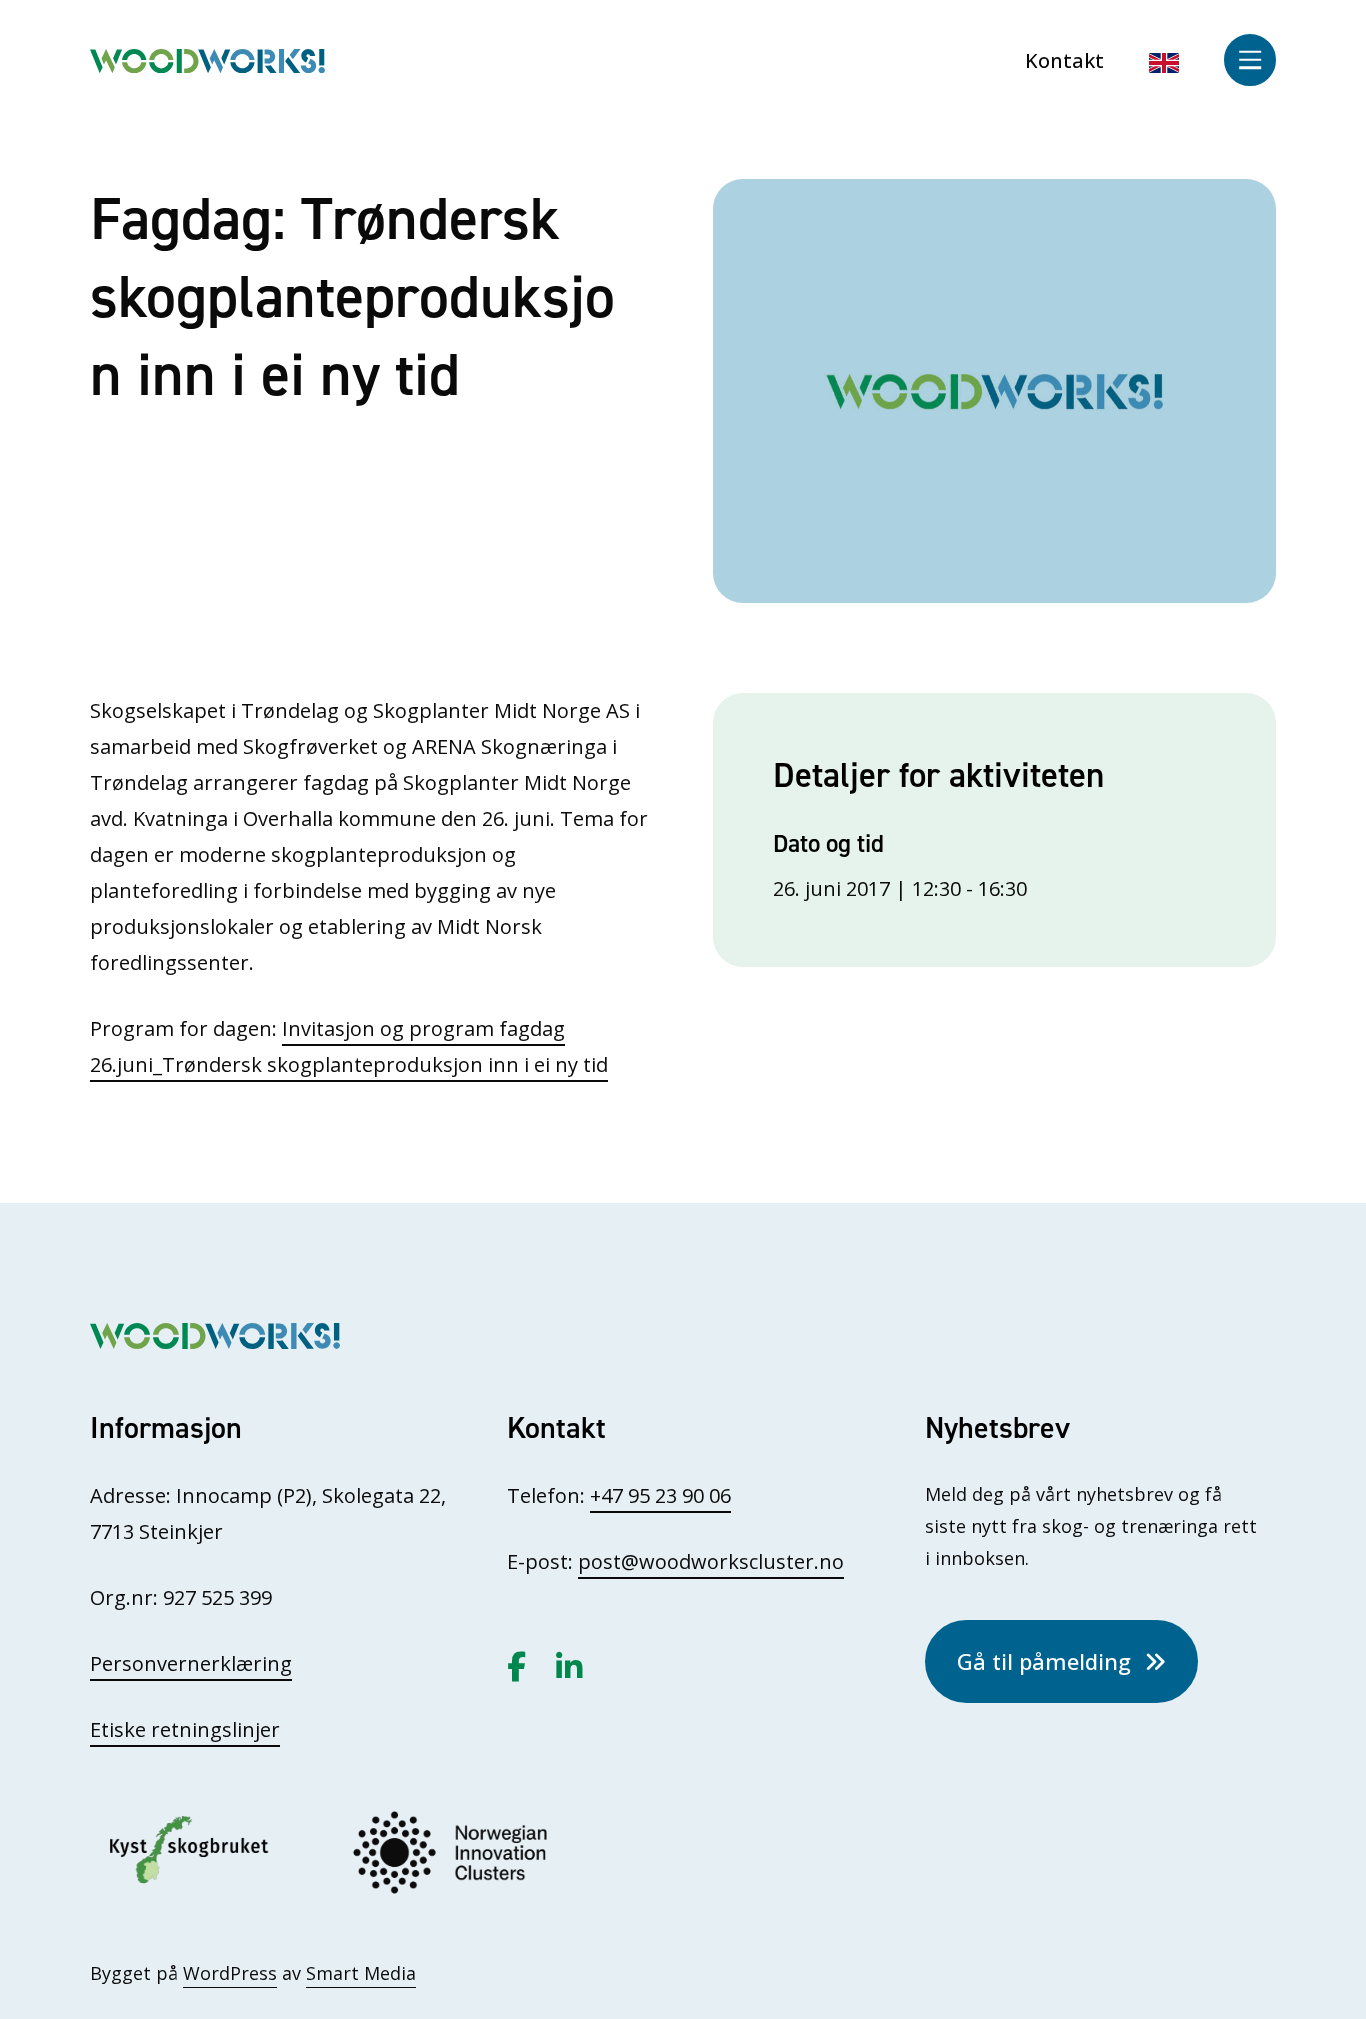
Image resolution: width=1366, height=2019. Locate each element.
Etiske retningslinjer (185, 1729)
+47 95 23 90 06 (660, 1495)
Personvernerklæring (191, 1663)
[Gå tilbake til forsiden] (207, 58)
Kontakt (1064, 60)
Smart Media (361, 1973)
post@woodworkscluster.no (711, 1561)
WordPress (230, 1973)
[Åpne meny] (1250, 60)
